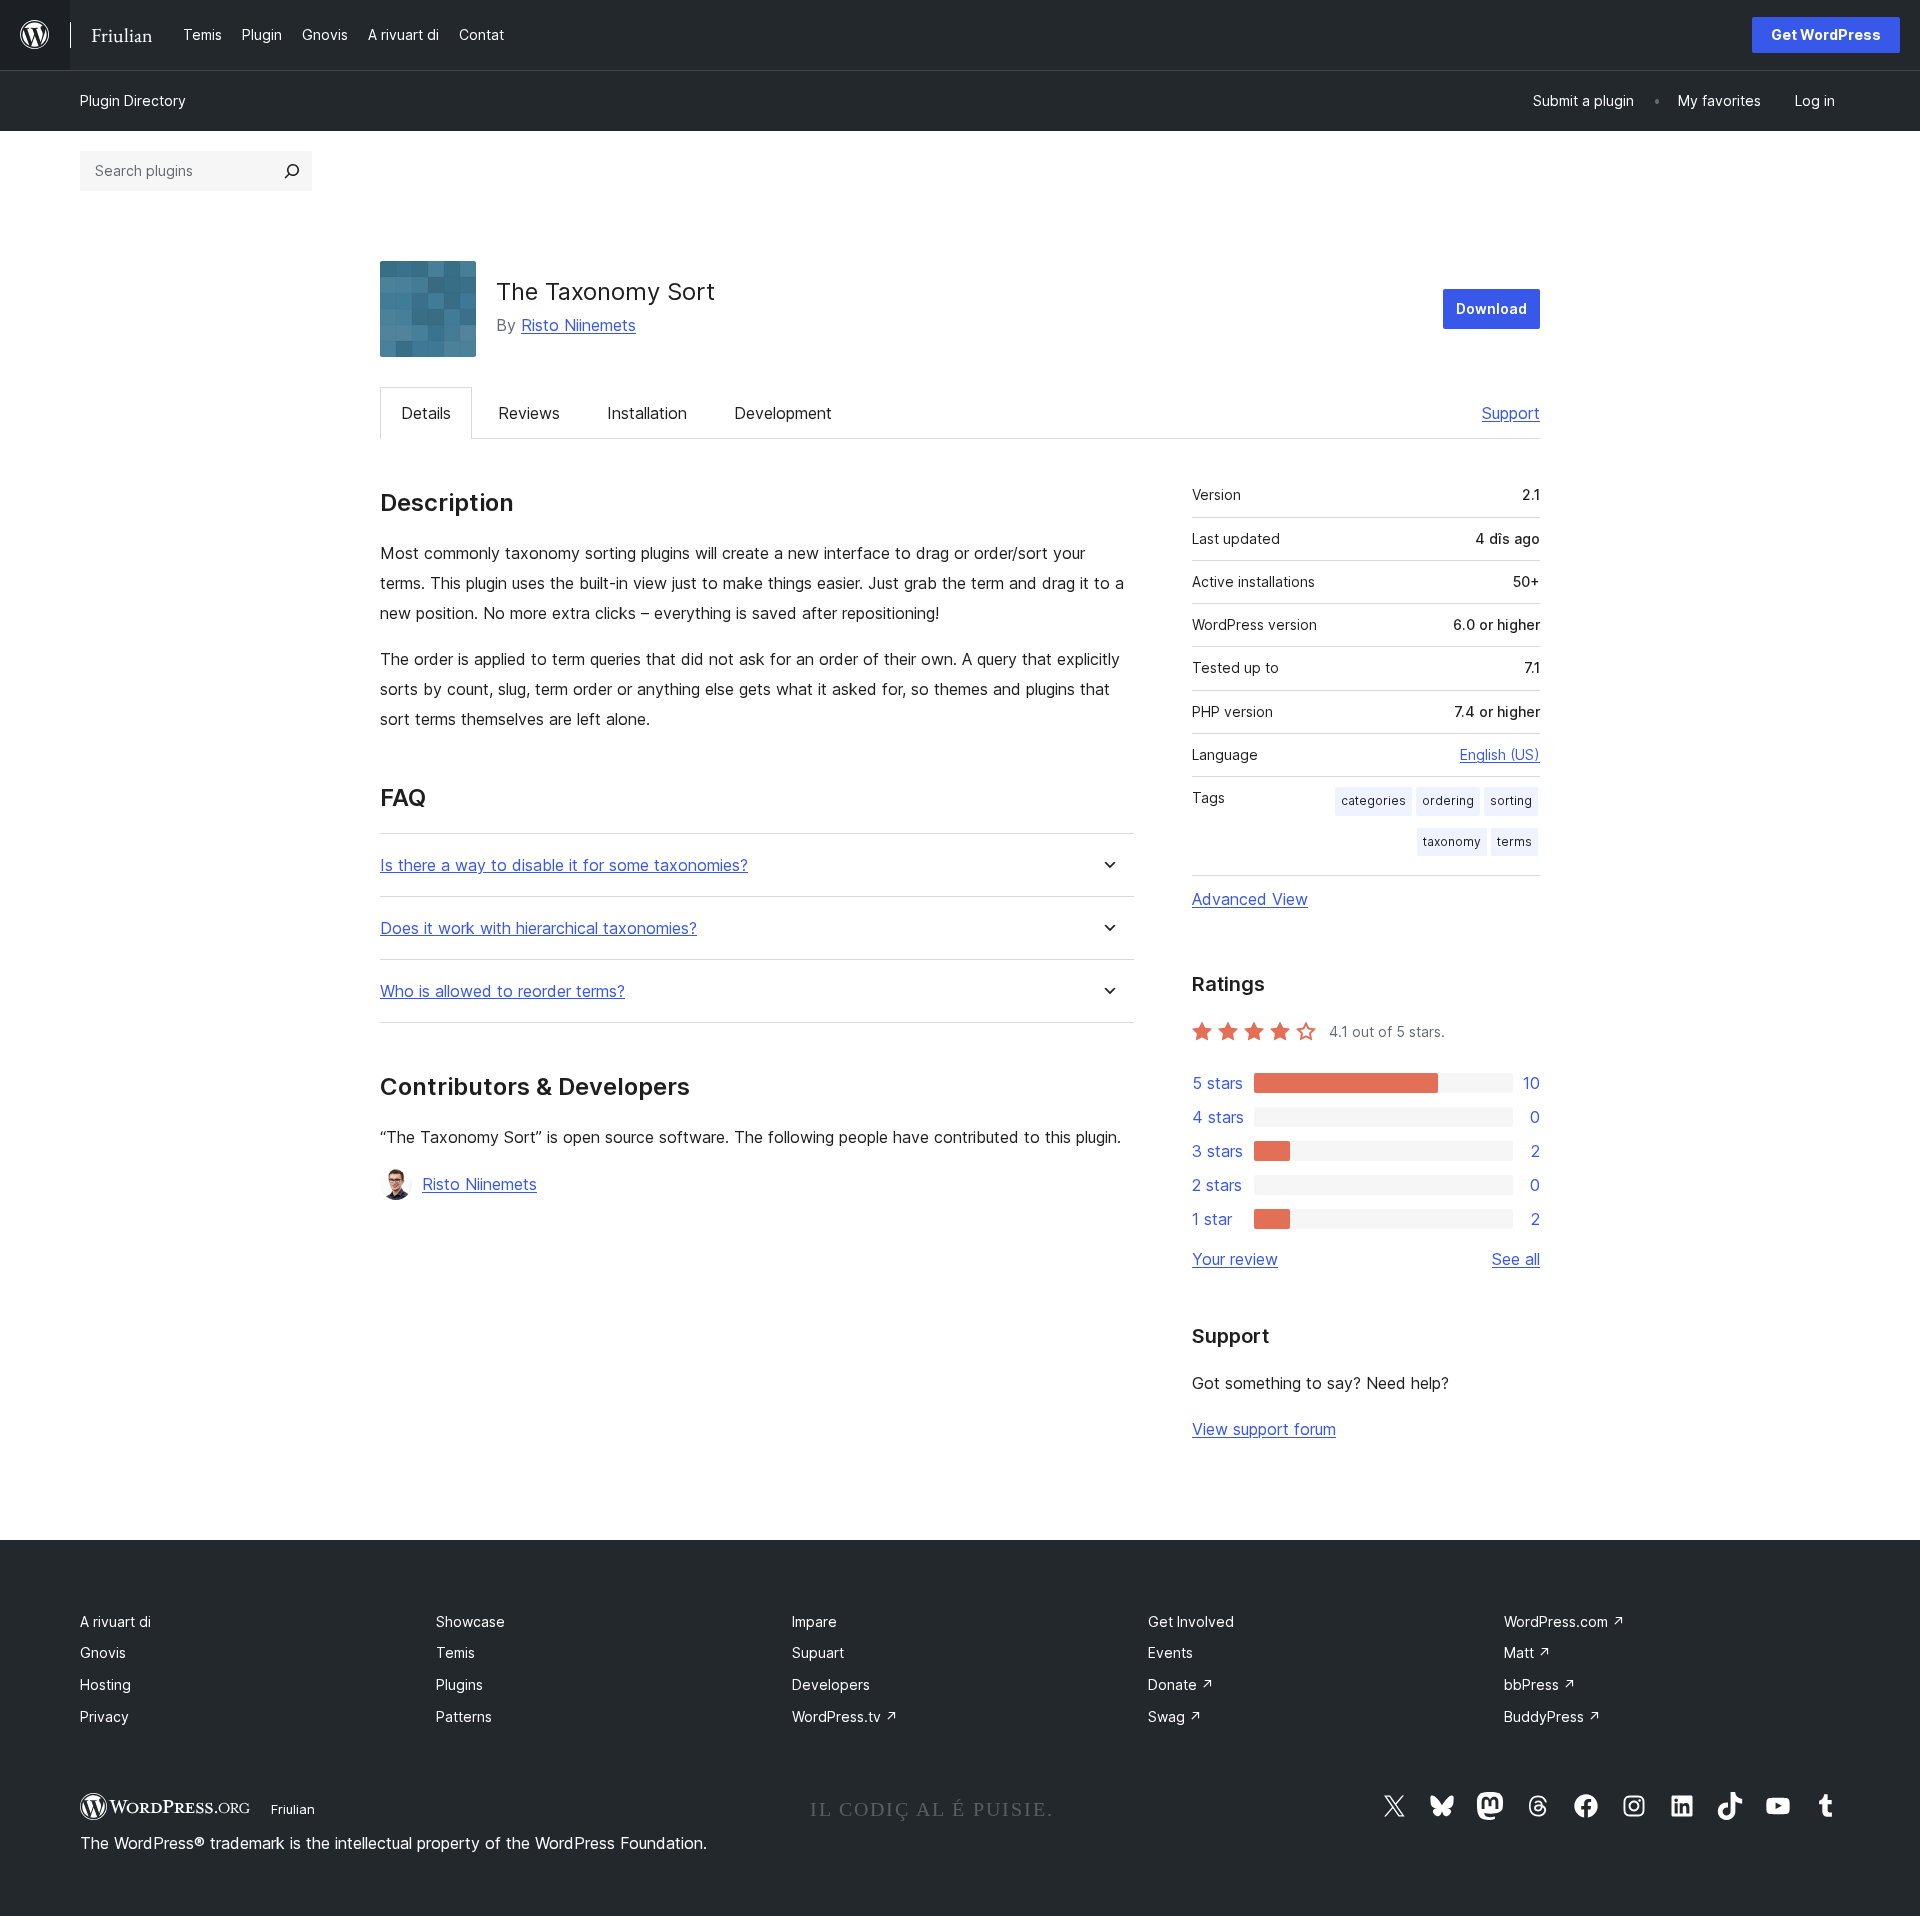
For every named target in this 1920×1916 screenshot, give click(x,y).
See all (1516, 1259)
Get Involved (1191, 1621)
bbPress (1540, 1684)
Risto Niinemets (578, 325)
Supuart (818, 1652)
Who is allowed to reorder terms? (502, 991)
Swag (1175, 1716)
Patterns (464, 1716)
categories (1373, 800)
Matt (1527, 1652)
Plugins (459, 1684)
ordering (1448, 800)
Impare (814, 1621)
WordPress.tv (845, 1716)
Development (783, 413)
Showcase (470, 1621)
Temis (455, 1652)
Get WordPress (1826, 34)
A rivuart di (115, 1621)
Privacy (104, 1716)
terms (1514, 841)
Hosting (105, 1684)
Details (426, 413)
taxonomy (1452, 841)
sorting (1511, 800)
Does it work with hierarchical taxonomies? (538, 928)
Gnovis (103, 1652)
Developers (831, 1684)
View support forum (1264, 1429)
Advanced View (1250, 899)
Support (1511, 413)
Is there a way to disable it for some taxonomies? (564, 865)
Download (1491, 308)
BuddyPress (1552, 1716)
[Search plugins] (292, 171)
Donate (1181, 1684)
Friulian (293, 1809)
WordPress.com (1564, 1621)
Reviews (529, 413)
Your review (1235, 1259)
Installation (647, 413)
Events (1170, 1652)
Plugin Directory (133, 100)
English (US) (1500, 754)
